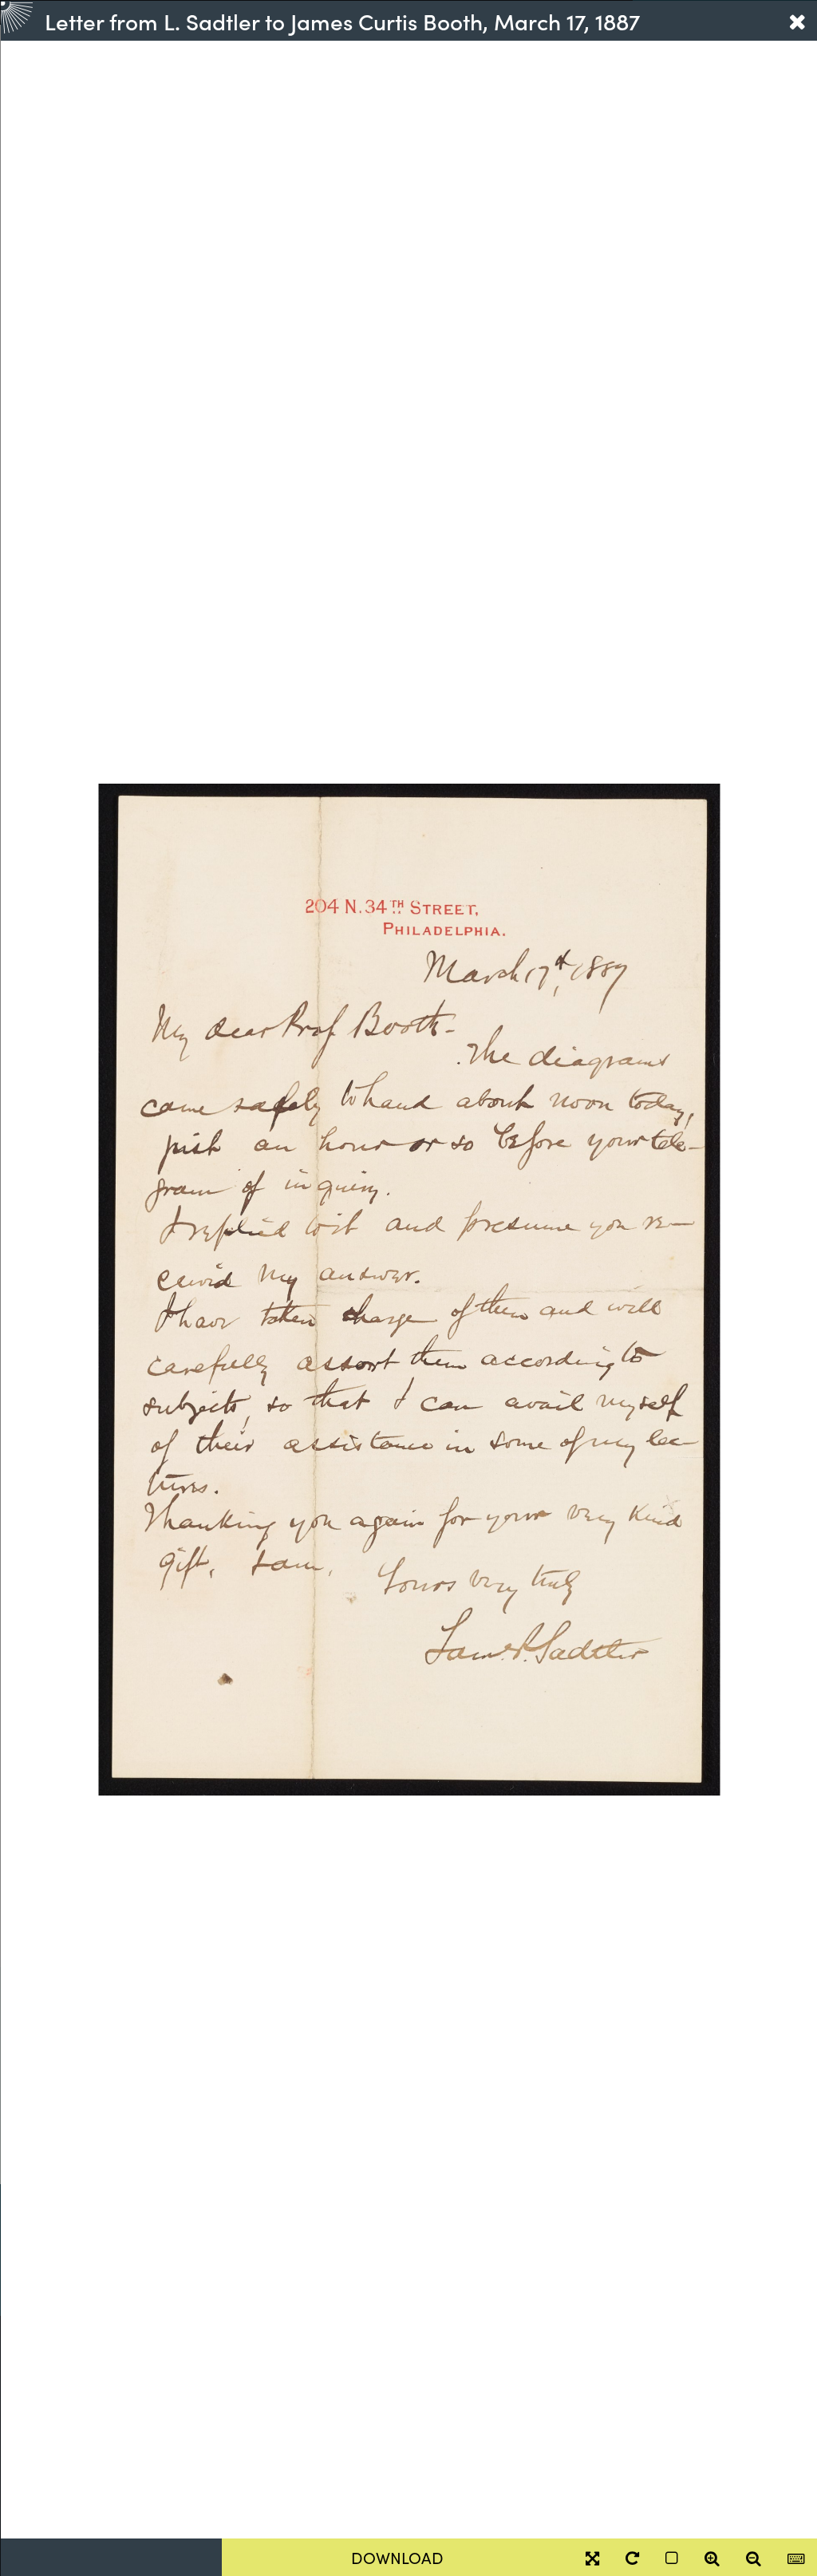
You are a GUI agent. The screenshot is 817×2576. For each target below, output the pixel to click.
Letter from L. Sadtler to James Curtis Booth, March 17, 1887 (342, 21)
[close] (797, 21)
